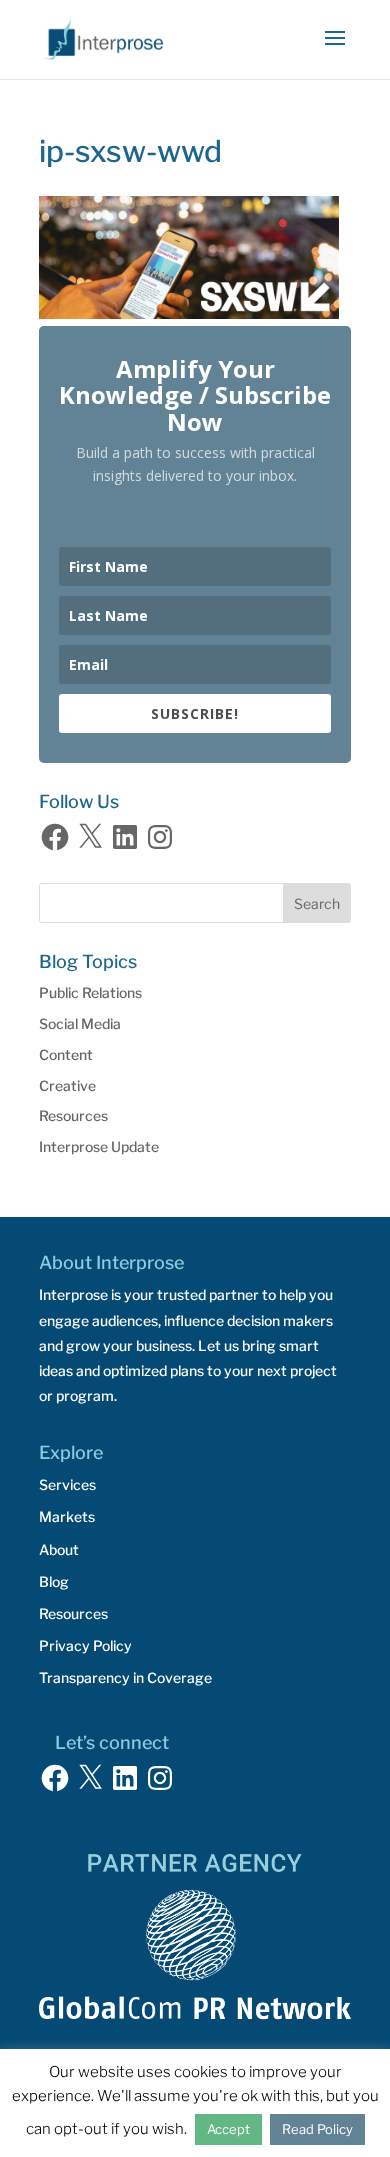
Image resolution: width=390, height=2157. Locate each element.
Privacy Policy (85, 1645)
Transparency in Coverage (125, 1677)
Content (66, 1054)
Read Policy (317, 2129)
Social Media (80, 1023)
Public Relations (90, 992)
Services (67, 1484)
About (59, 1549)
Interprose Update (99, 1146)
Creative (67, 1085)
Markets (67, 1516)
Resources (73, 1115)
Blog (54, 1581)
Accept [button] (228, 2129)
